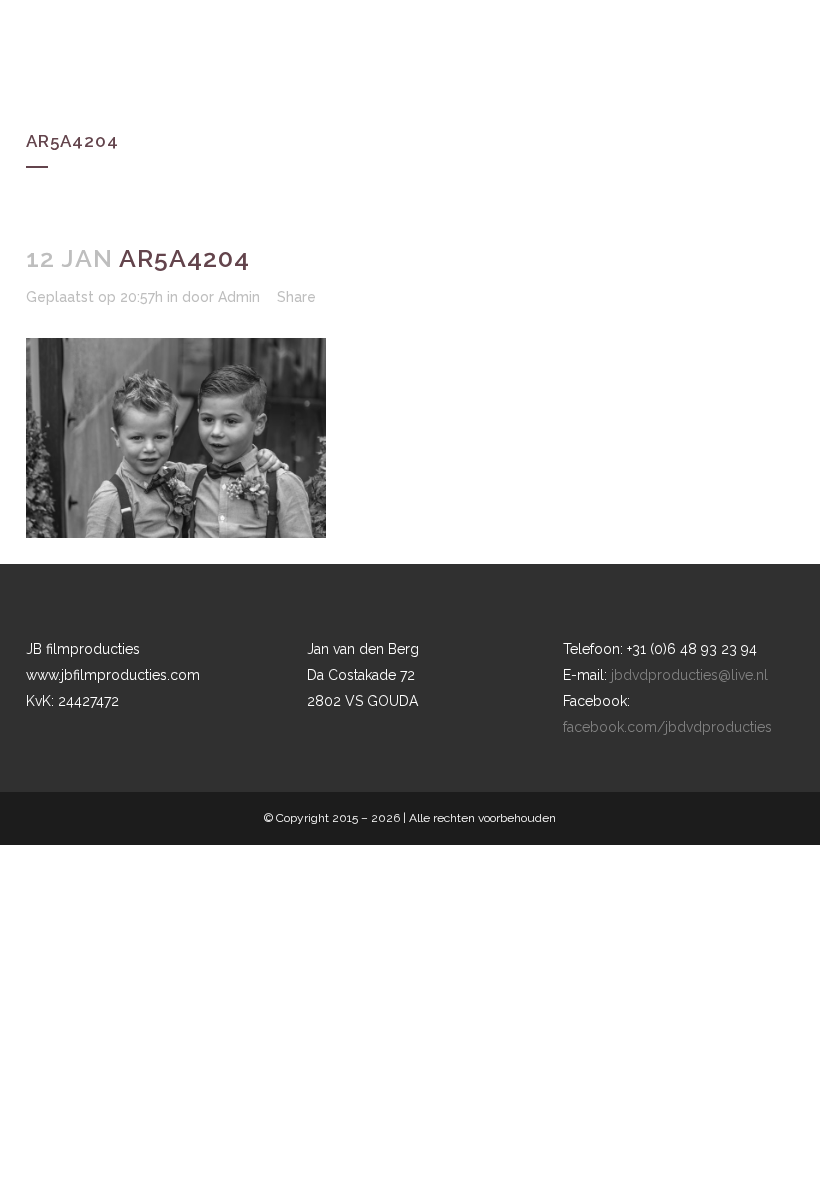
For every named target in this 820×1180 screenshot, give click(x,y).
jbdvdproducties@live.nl (689, 675)
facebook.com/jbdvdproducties (667, 727)
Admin (239, 297)
